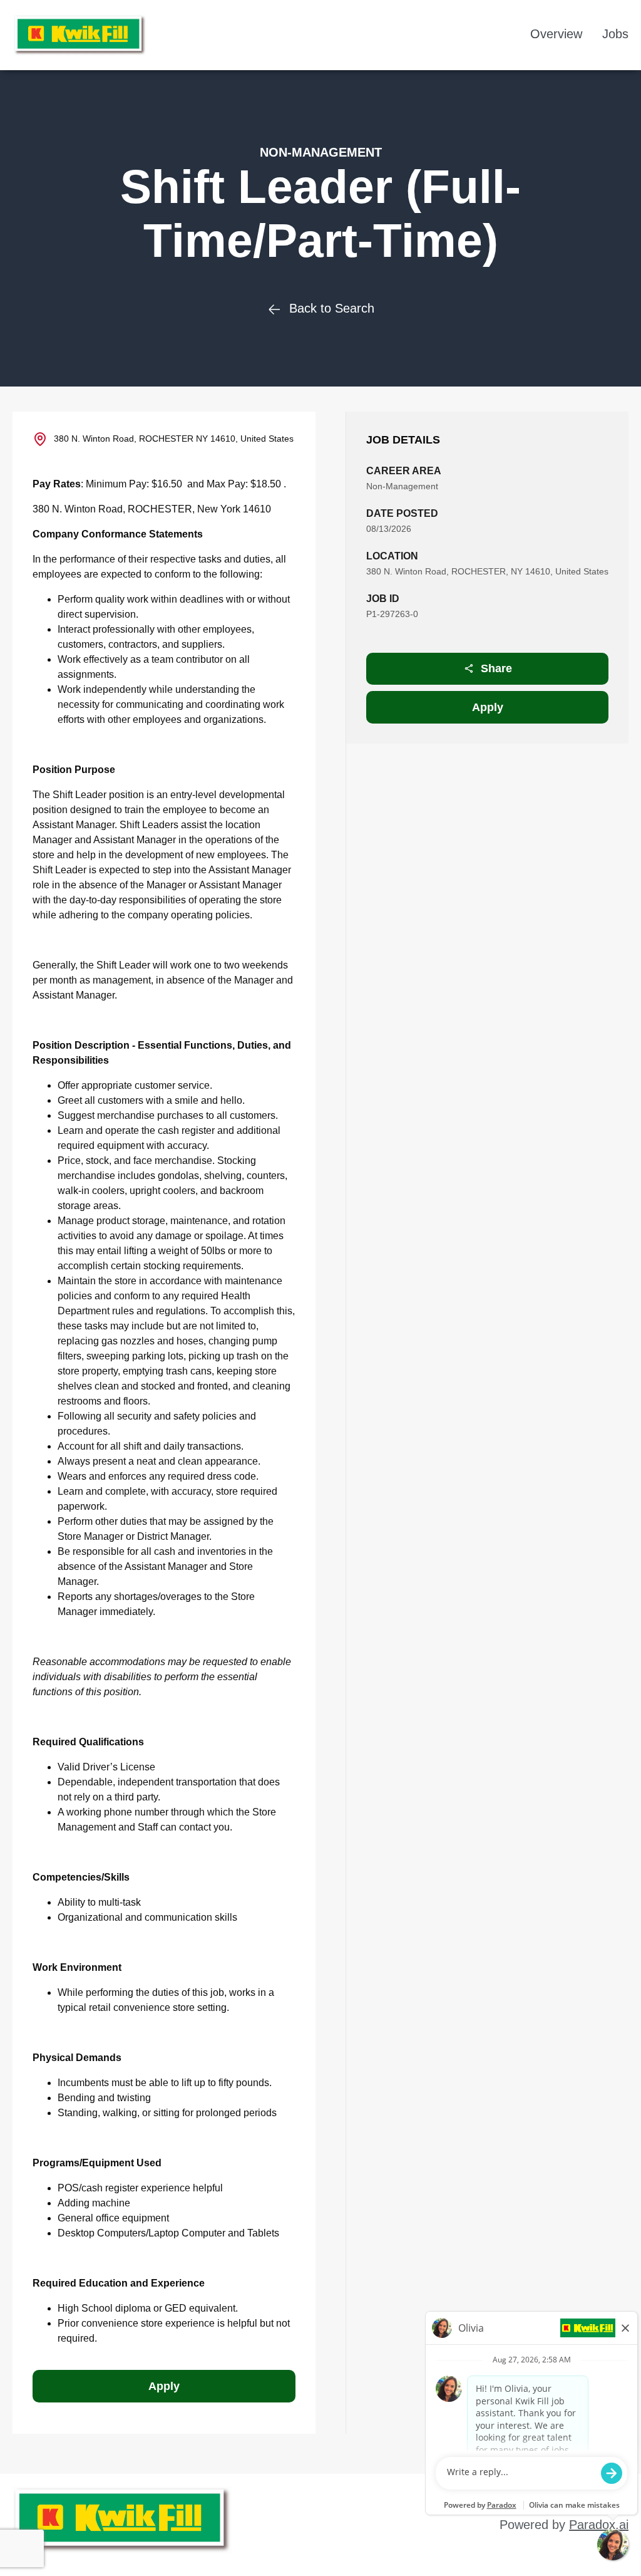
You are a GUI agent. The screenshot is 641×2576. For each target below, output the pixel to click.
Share (496, 668)
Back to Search (332, 308)
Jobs (615, 34)
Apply (488, 707)
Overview (556, 34)
